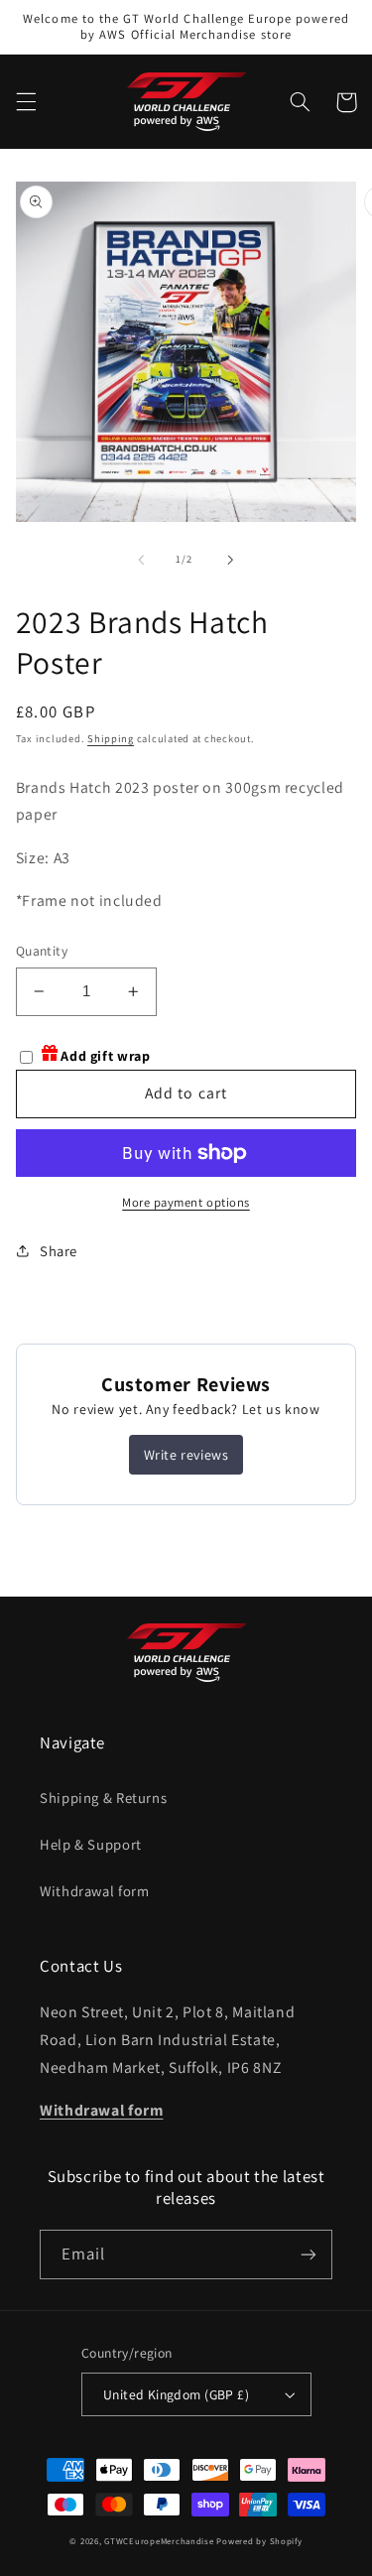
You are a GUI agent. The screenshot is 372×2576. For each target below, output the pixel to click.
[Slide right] (231, 560)
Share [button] (59, 1251)
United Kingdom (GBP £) (176, 2394)
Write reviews (186, 1455)
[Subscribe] (309, 2254)
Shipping (111, 738)
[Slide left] (141, 560)
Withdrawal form (94, 1891)
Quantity (42, 951)
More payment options (186, 1202)
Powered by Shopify (259, 2541)
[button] (26, 102)
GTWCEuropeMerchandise (159, 2541)
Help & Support (91, 1844)
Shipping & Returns (103, 1798)
